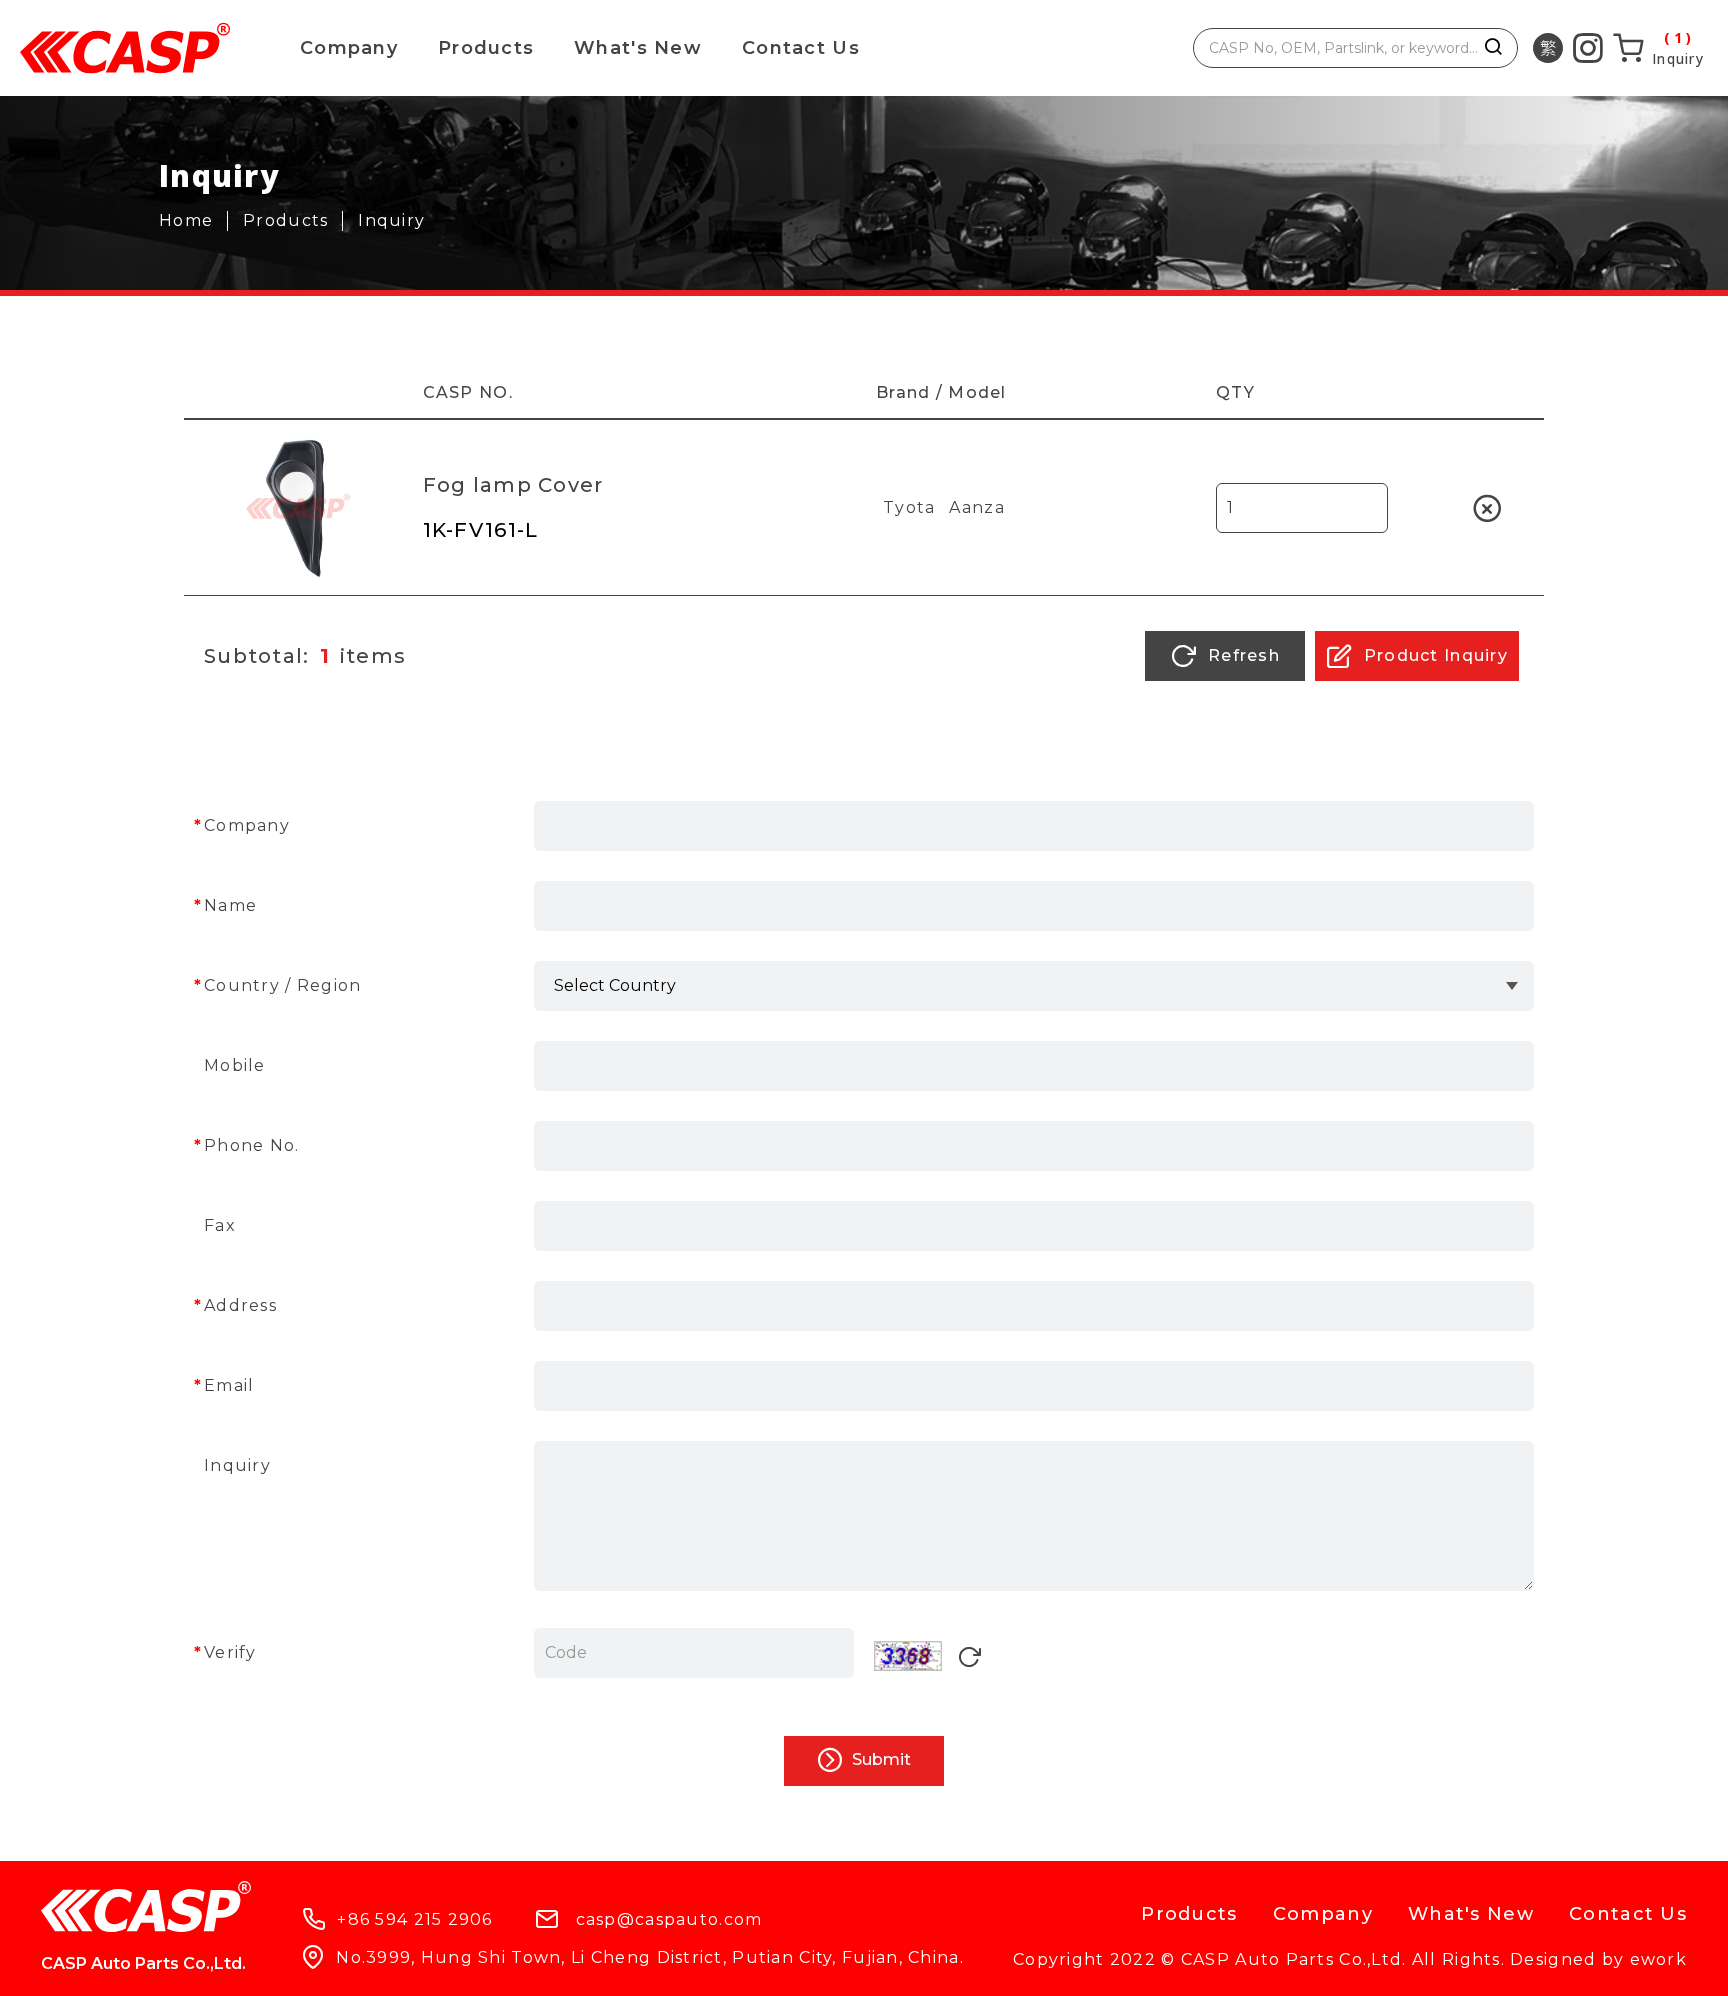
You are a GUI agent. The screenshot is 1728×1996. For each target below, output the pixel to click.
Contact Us (801, 48)
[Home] (193, 221)
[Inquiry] (1658, 48)
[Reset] (969, 1659)
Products (486, 48)
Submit (879, 1759)
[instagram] (1588, 48)
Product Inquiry (1433, 655)
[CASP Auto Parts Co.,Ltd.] (125, 48)
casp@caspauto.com (669, 1919)
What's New (638, 48)
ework (1658, 1959)
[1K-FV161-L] (297, 508)
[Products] (293, 221)
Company (349, 48)
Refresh (1241, 655)
